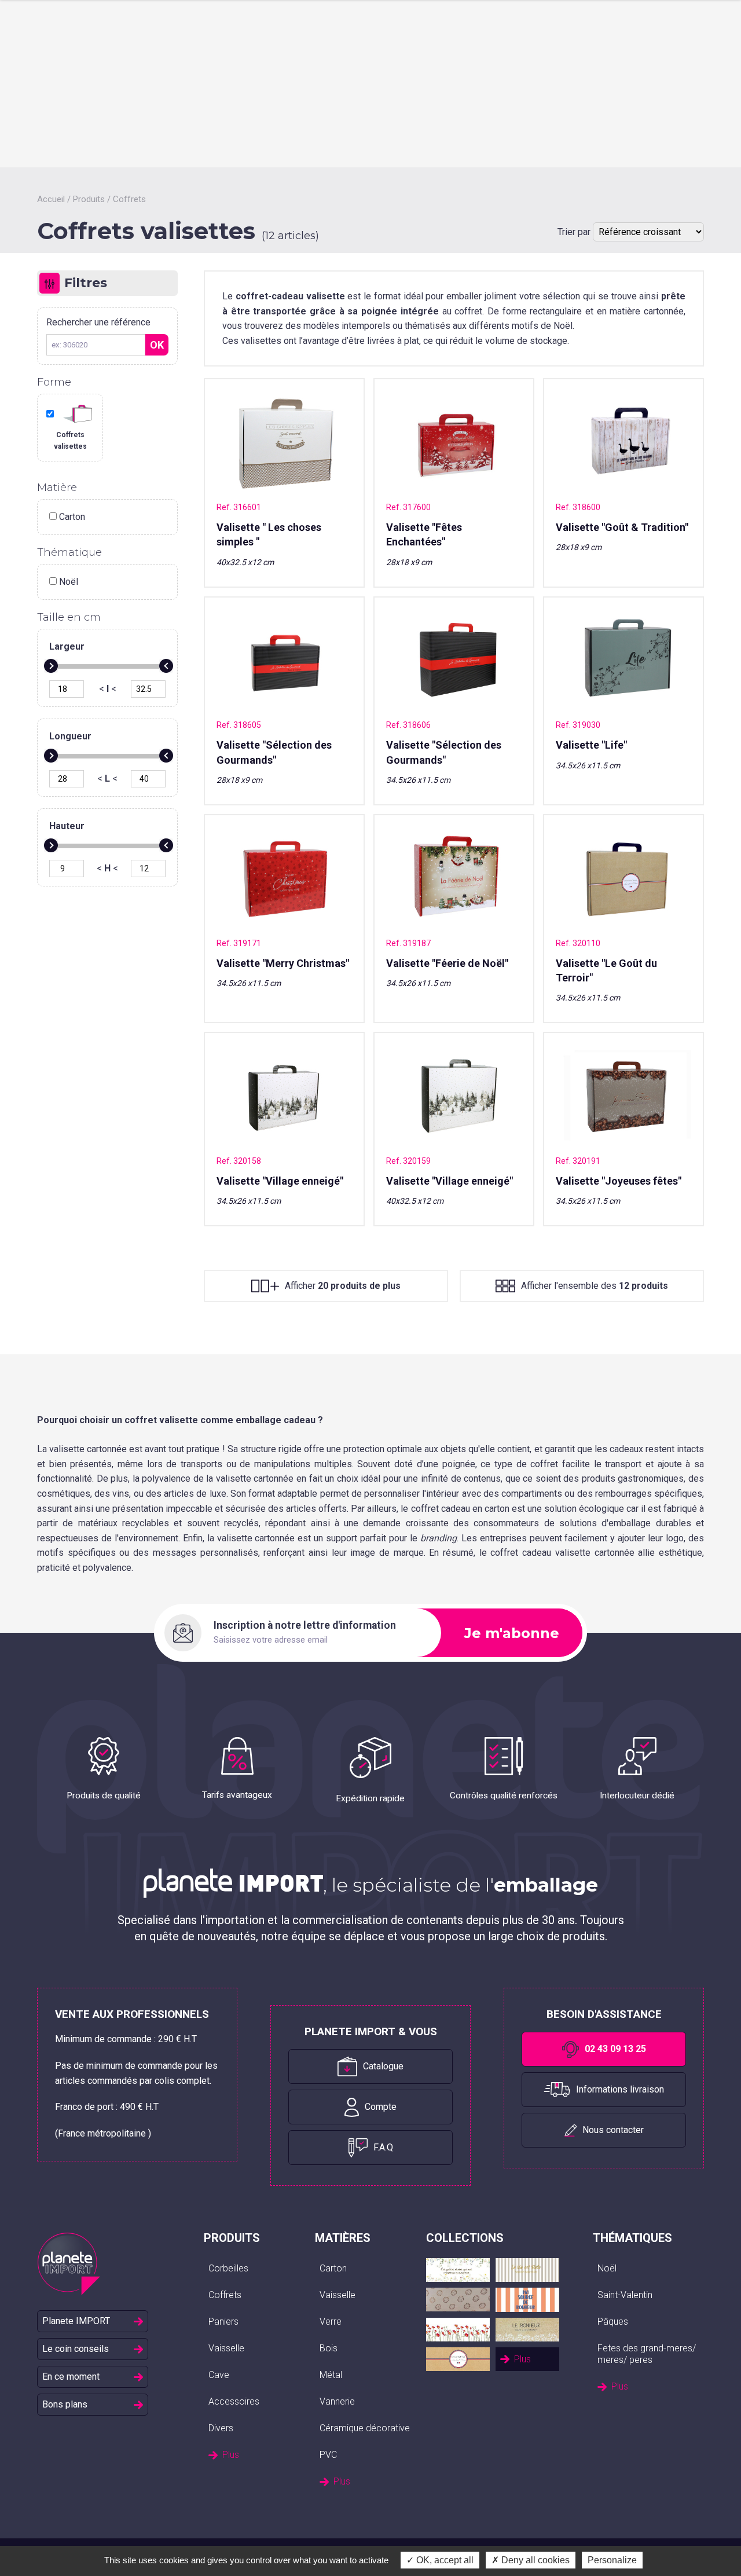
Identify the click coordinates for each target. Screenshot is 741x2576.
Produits (89, 199)
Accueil (51, 199)
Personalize (612, 2560)
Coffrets (129, 199)
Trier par (575, 232)
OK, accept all (444, 2560)
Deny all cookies (534, 2560)
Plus (231, 2455)
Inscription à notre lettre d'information (305, 1625)
